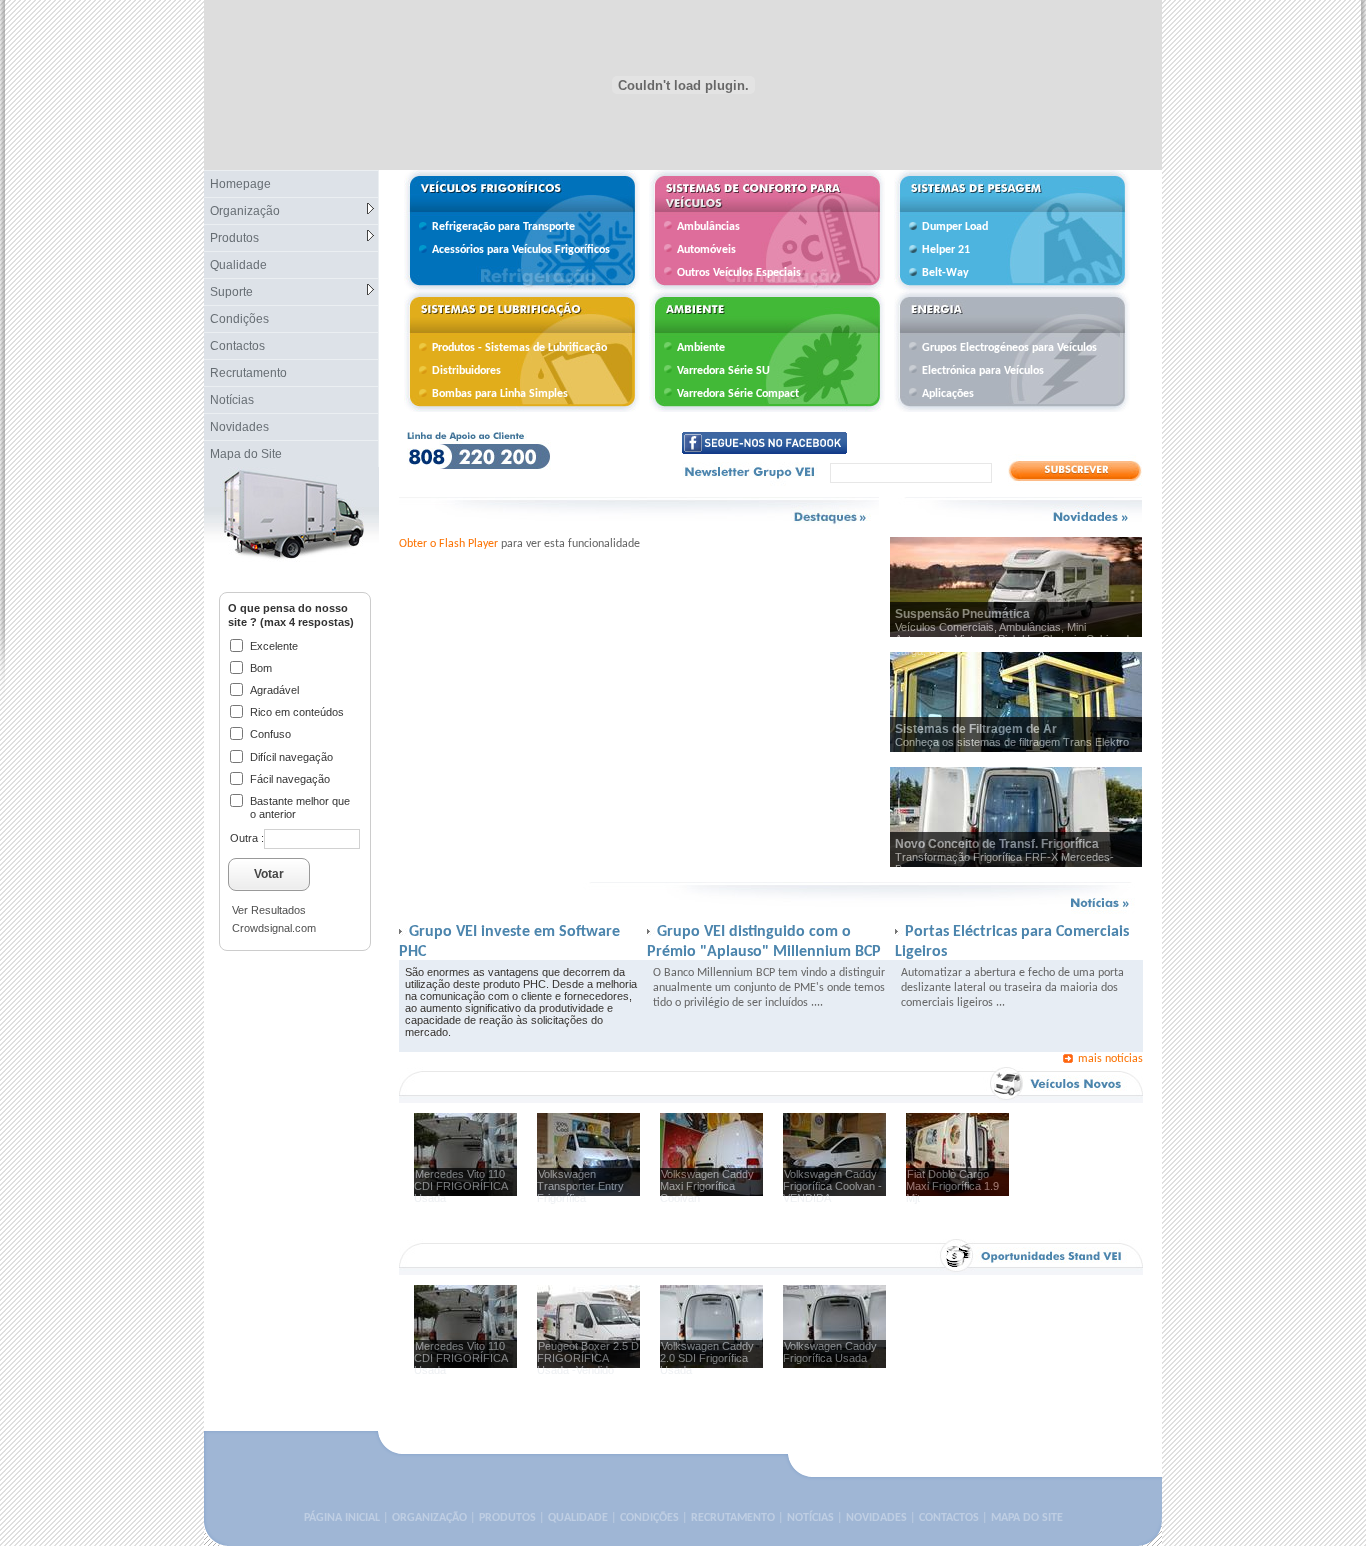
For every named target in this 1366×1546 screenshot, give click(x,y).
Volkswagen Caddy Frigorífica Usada (830, 1352)
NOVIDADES (876, 1518)
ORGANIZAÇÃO (429, 1518)
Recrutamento (248, 373)
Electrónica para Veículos (983, 371)
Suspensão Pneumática (962, 614)
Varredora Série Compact (738, 394)
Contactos (237, 346)
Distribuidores (466, 371)
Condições (239, 319)
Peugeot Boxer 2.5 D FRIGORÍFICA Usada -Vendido (588, 1358)
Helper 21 (946, 250)
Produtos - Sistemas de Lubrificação (519, 348)
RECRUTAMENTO (733, 1518)
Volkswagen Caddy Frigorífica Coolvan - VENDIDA (832, 1186)
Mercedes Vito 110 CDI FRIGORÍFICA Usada (460, 1186)
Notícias (232, 400)
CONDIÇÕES (649, 1518)
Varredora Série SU (723, 371)
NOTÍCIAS (810, 1518)
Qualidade (238, 265)
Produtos (234, 238)
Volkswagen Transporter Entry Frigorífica (580, 1186)
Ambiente (701, 348)
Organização (245, 211)
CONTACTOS (949, 1518)
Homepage (240, 184)
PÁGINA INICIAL (342, 1518)
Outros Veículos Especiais (739, 273)
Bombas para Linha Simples (500, 394)
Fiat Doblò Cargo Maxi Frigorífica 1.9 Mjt (952, 1186)
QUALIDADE (578, 1518)
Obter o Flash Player (448, 544)
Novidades (239, 427)
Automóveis (706, 250)
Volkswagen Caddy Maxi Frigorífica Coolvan (707, 1186)
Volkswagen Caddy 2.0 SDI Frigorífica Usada (707, 1358)
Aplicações (948, 394)
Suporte (231, 292)
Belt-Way (945, 273)
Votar (269, 874)
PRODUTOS (507, 1518)
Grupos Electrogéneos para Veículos (1009, 348)
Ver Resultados (269, 910)
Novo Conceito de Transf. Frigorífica (997, 844)
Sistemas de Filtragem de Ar (976, 729)
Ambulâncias (708, 227)
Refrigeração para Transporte (503, 227)
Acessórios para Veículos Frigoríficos (521, 250)
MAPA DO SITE (1027, 1518)
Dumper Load (955, 227)
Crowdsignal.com (274, 928)
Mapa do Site (246, 454)
